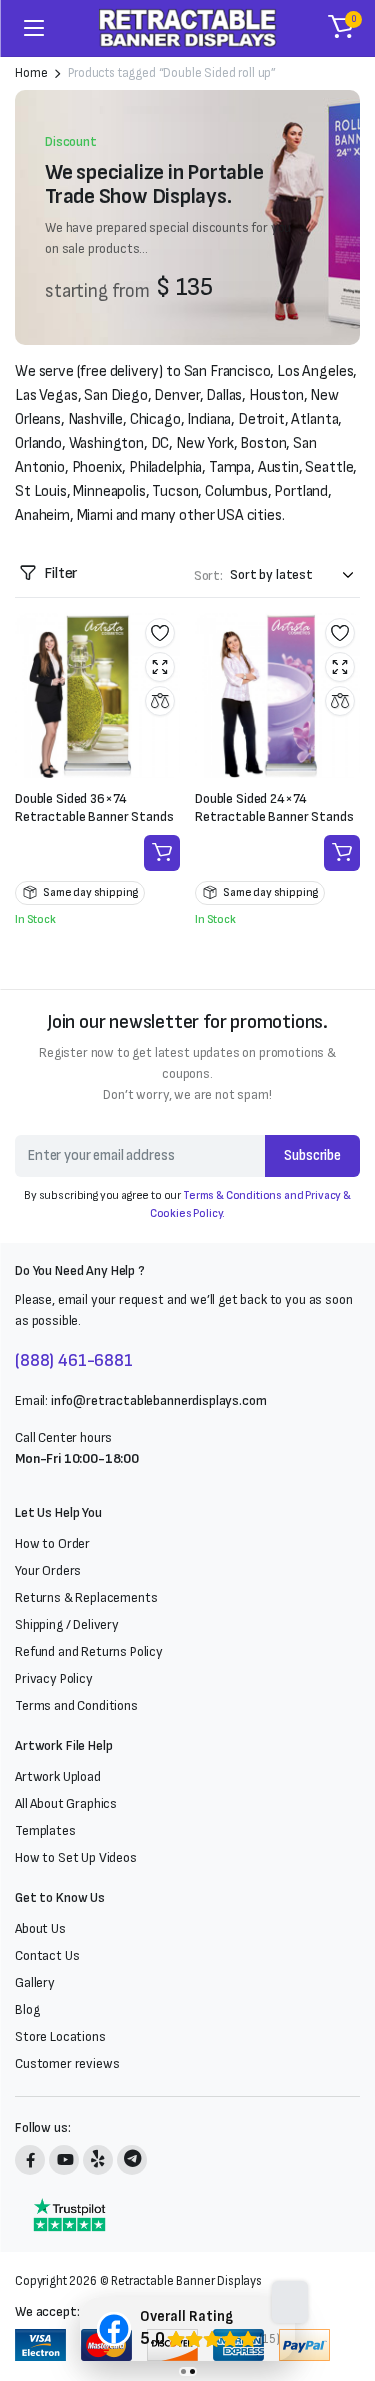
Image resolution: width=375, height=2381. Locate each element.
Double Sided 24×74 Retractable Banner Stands (274, 807)
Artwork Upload (58, 1776)
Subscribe (312, 1155)
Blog (27, 2009)
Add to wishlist (160, 633)
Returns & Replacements (86, 1597)
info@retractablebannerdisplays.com (159, 1400)
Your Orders (48, 1570)
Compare (160, 701)
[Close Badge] (290, 2302)
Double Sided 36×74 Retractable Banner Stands (94, 807)
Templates (45, 1830)
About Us (40, 1928)
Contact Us (47, 1955)
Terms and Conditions (76, 1705)
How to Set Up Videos (76, 1857)
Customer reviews (67, 2063)
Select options (162, 853)
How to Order (52, 1543)
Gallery (35, 1982)
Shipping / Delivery (67, 1624)
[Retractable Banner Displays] (187, 28)
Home (31, 73)
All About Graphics (66, 1803)
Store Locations (60, 2036)
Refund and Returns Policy (89, 1651)
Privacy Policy (54, 1678)
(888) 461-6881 (74, 1360)
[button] (341, 28)
